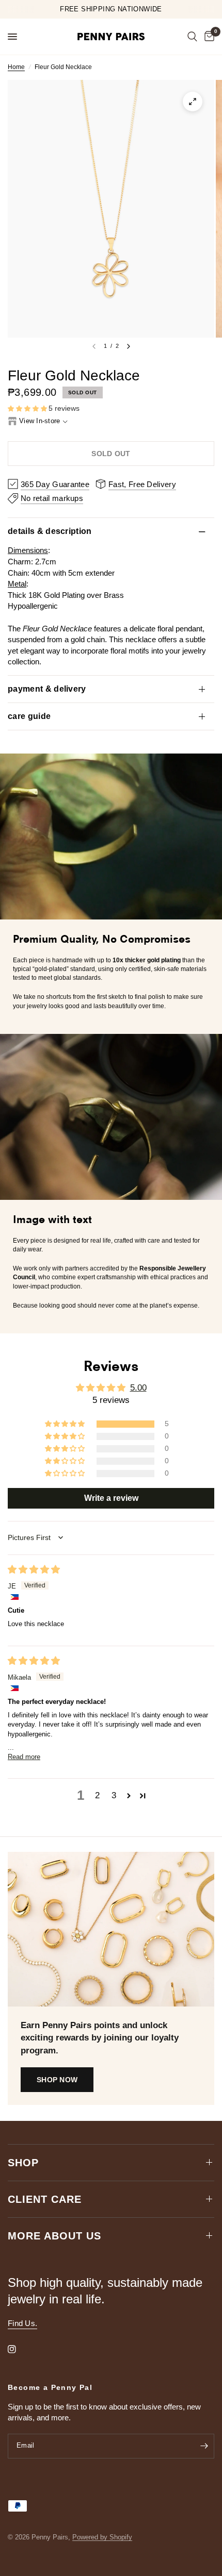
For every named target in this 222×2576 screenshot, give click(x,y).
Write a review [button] (111, 1498)
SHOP (23, 2163)
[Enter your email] (204, 2446)
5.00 (138, 1388)
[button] (28, 409)
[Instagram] (19, 2349)
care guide (29, 716)
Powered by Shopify (102, 2537)
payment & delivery (47, 689)
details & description (50, 531)
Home (16, 67)
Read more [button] (24, 1757)
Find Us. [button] (22, 2323)
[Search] (192, 37)
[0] (208, 37)
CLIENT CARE (45, 2199)
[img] (34, 1570)
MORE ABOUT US (54, 2236)
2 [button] (97, 1795)
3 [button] (114, 1795)
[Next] (129, 346)
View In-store (39, 421)
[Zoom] (193, 102)
